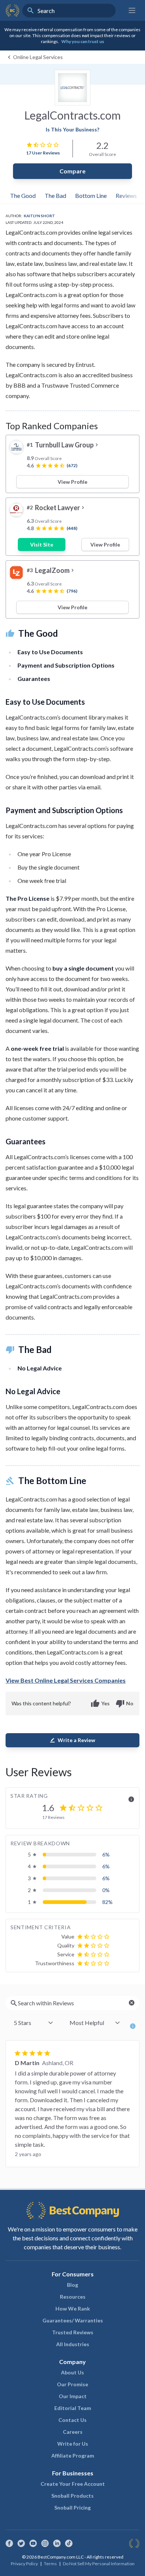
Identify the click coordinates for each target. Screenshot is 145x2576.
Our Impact (73, 2396)
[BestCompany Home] (12, 10)
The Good (23, 195)
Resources (73, 2297)
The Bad (55, 195)
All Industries (73, 2344)
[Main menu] (132, 10)
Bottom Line (91, 195)
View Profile (72, 482)
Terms (50, 2564)
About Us (72, 2372)
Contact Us (72, 2420)
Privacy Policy (24, 2564)
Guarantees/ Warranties (73, 2320)
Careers (73, 2432)
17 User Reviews (43, 153)
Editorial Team (73, 2408)
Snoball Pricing (72, 2507)
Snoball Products (72, 2496)
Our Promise (72, 2384)
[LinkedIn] (57, 2543)
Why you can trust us (83, 41)
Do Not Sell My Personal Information (99, 2564)
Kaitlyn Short (39, 216)
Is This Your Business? (72, 129)
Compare (72, 171)
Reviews (126, 195)
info (131, 1799)
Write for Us (73, 2444)
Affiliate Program (73, 2456)
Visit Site (42, 544)
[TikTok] (69, 2543)
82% (107, 1902)
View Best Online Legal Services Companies (66, 1680)
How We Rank (73, 2308)
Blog (72, 2285)
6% (106, 1854)
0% (106, 1890)
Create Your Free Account (73, 2484)
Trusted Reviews (73, 2332)
